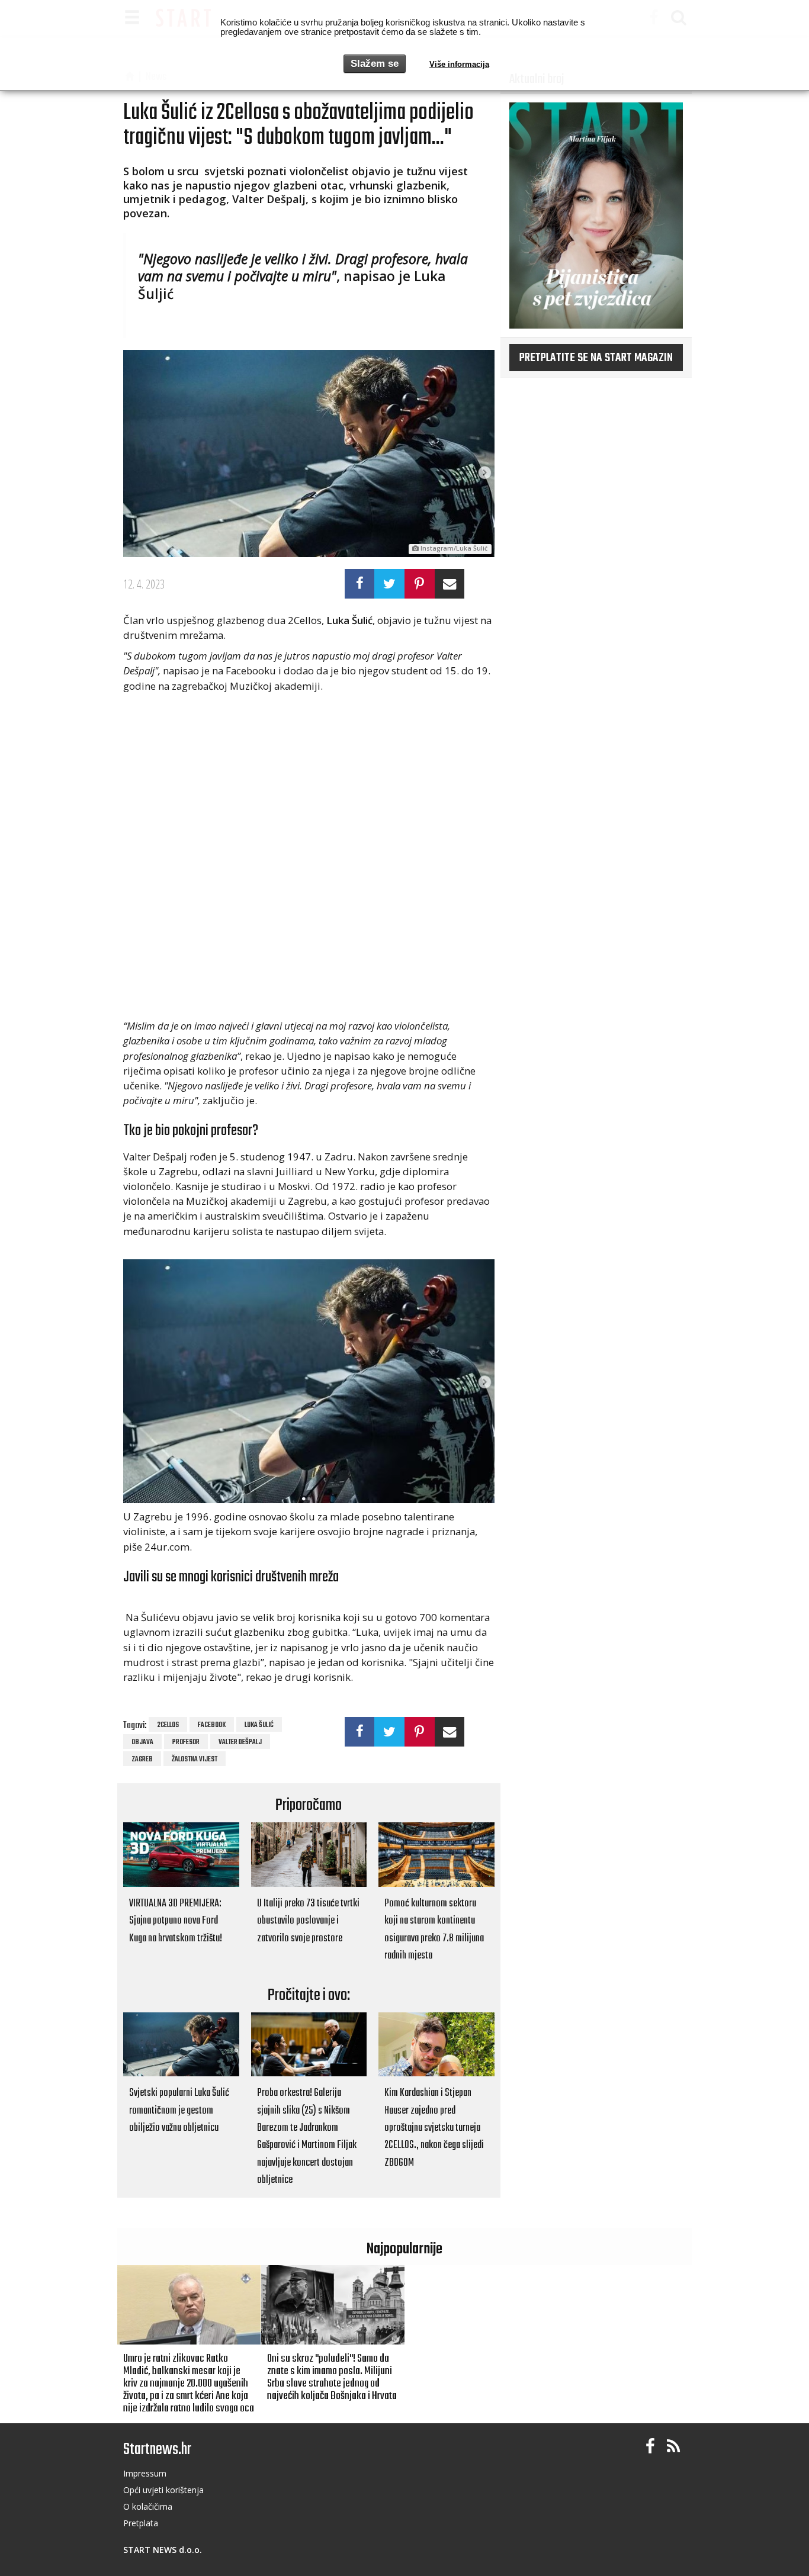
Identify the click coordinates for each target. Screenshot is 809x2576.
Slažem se (375, 64)
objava (142, 1742)
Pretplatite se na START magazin (596, 358)
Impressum (145, 2473)
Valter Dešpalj (240, 1742)
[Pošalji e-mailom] (450, 584)
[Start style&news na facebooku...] (650, 2447)
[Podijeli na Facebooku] (360, 584)
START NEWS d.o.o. (163, 2550)
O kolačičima (148, 2506)
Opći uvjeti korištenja (163, 2490)
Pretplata (141, 2523)
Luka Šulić (259, 1725)
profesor (186, 1742)
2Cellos (168, 1725)
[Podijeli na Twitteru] (389, 584)
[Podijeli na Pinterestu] (420, 584)
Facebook (212, 1725)
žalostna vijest (195, 1760)
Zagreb (142, 1760)
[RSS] (673, 2447)
